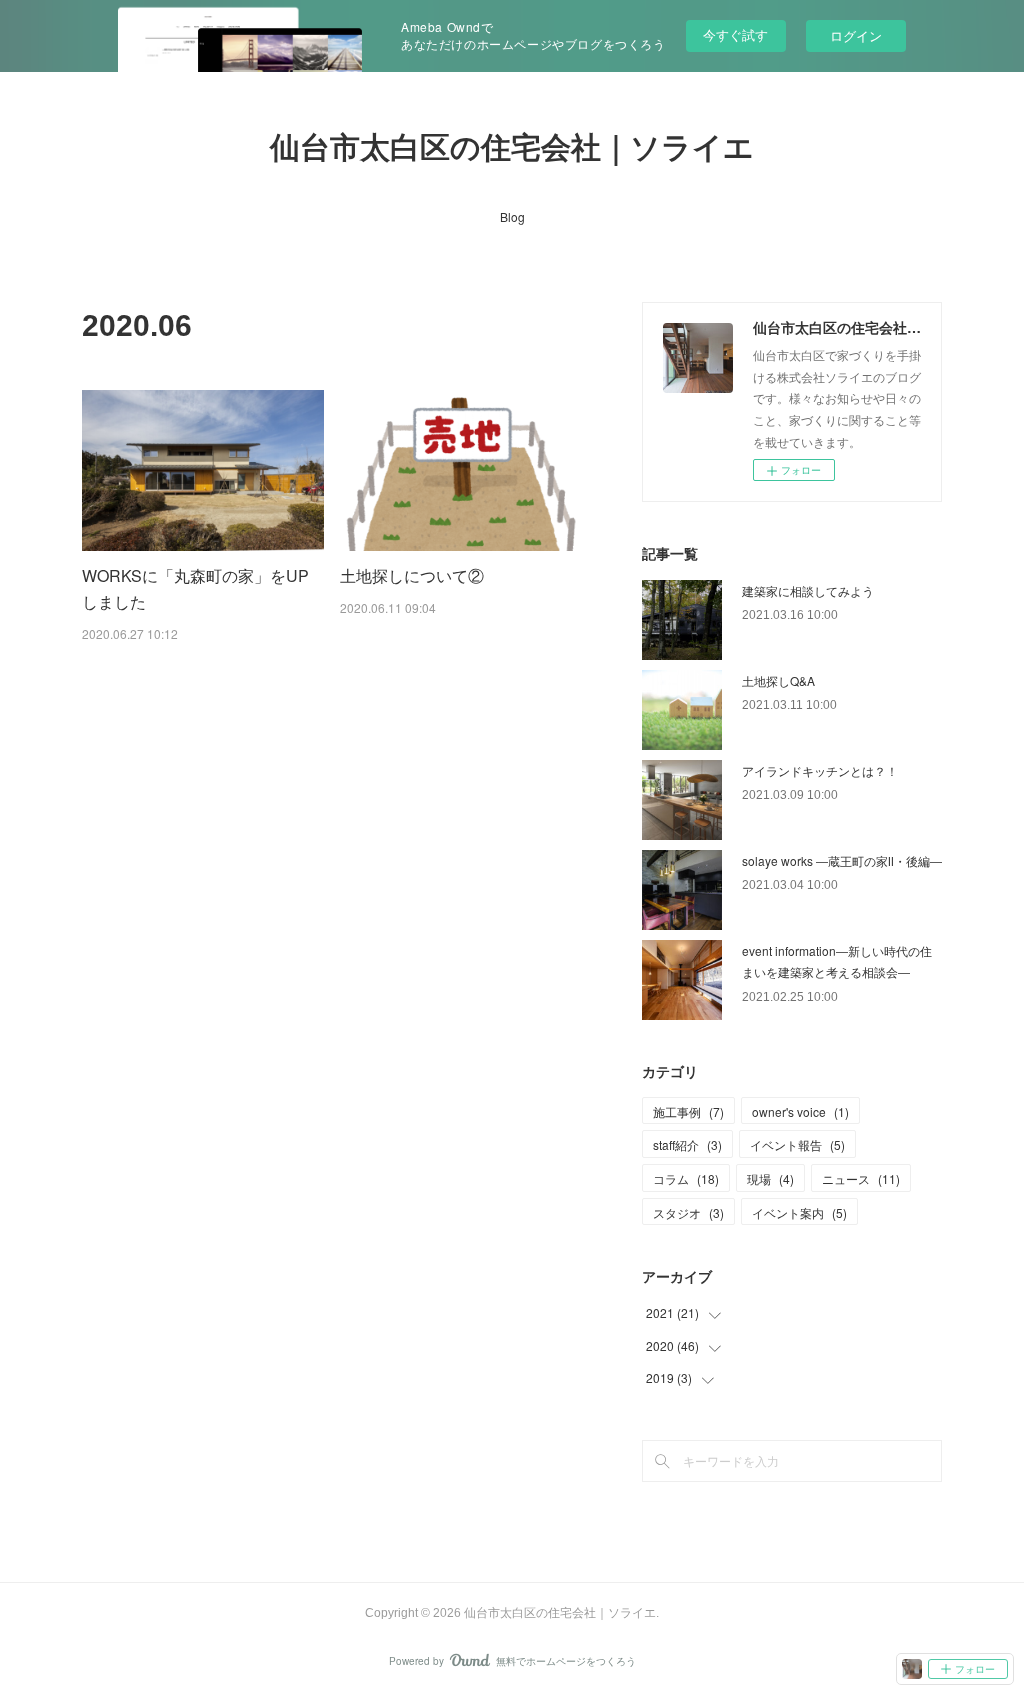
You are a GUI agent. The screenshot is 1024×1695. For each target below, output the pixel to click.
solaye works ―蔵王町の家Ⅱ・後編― (842, 860)
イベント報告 (797, 1144)
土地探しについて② (412, 575)
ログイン (856, 35)
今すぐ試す (735, 34)
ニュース (861, 1178)
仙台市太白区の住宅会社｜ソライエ (512, 147)
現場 (770, 1178)
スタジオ (688, 1212)
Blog (512, 216)
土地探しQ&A (778, 680)
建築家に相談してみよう (808, 590)
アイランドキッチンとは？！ (820, 770)
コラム (686, 1178)
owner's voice (800, 1111)
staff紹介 (687, 1144)
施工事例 (688, 1111)
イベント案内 (799, 1212)
